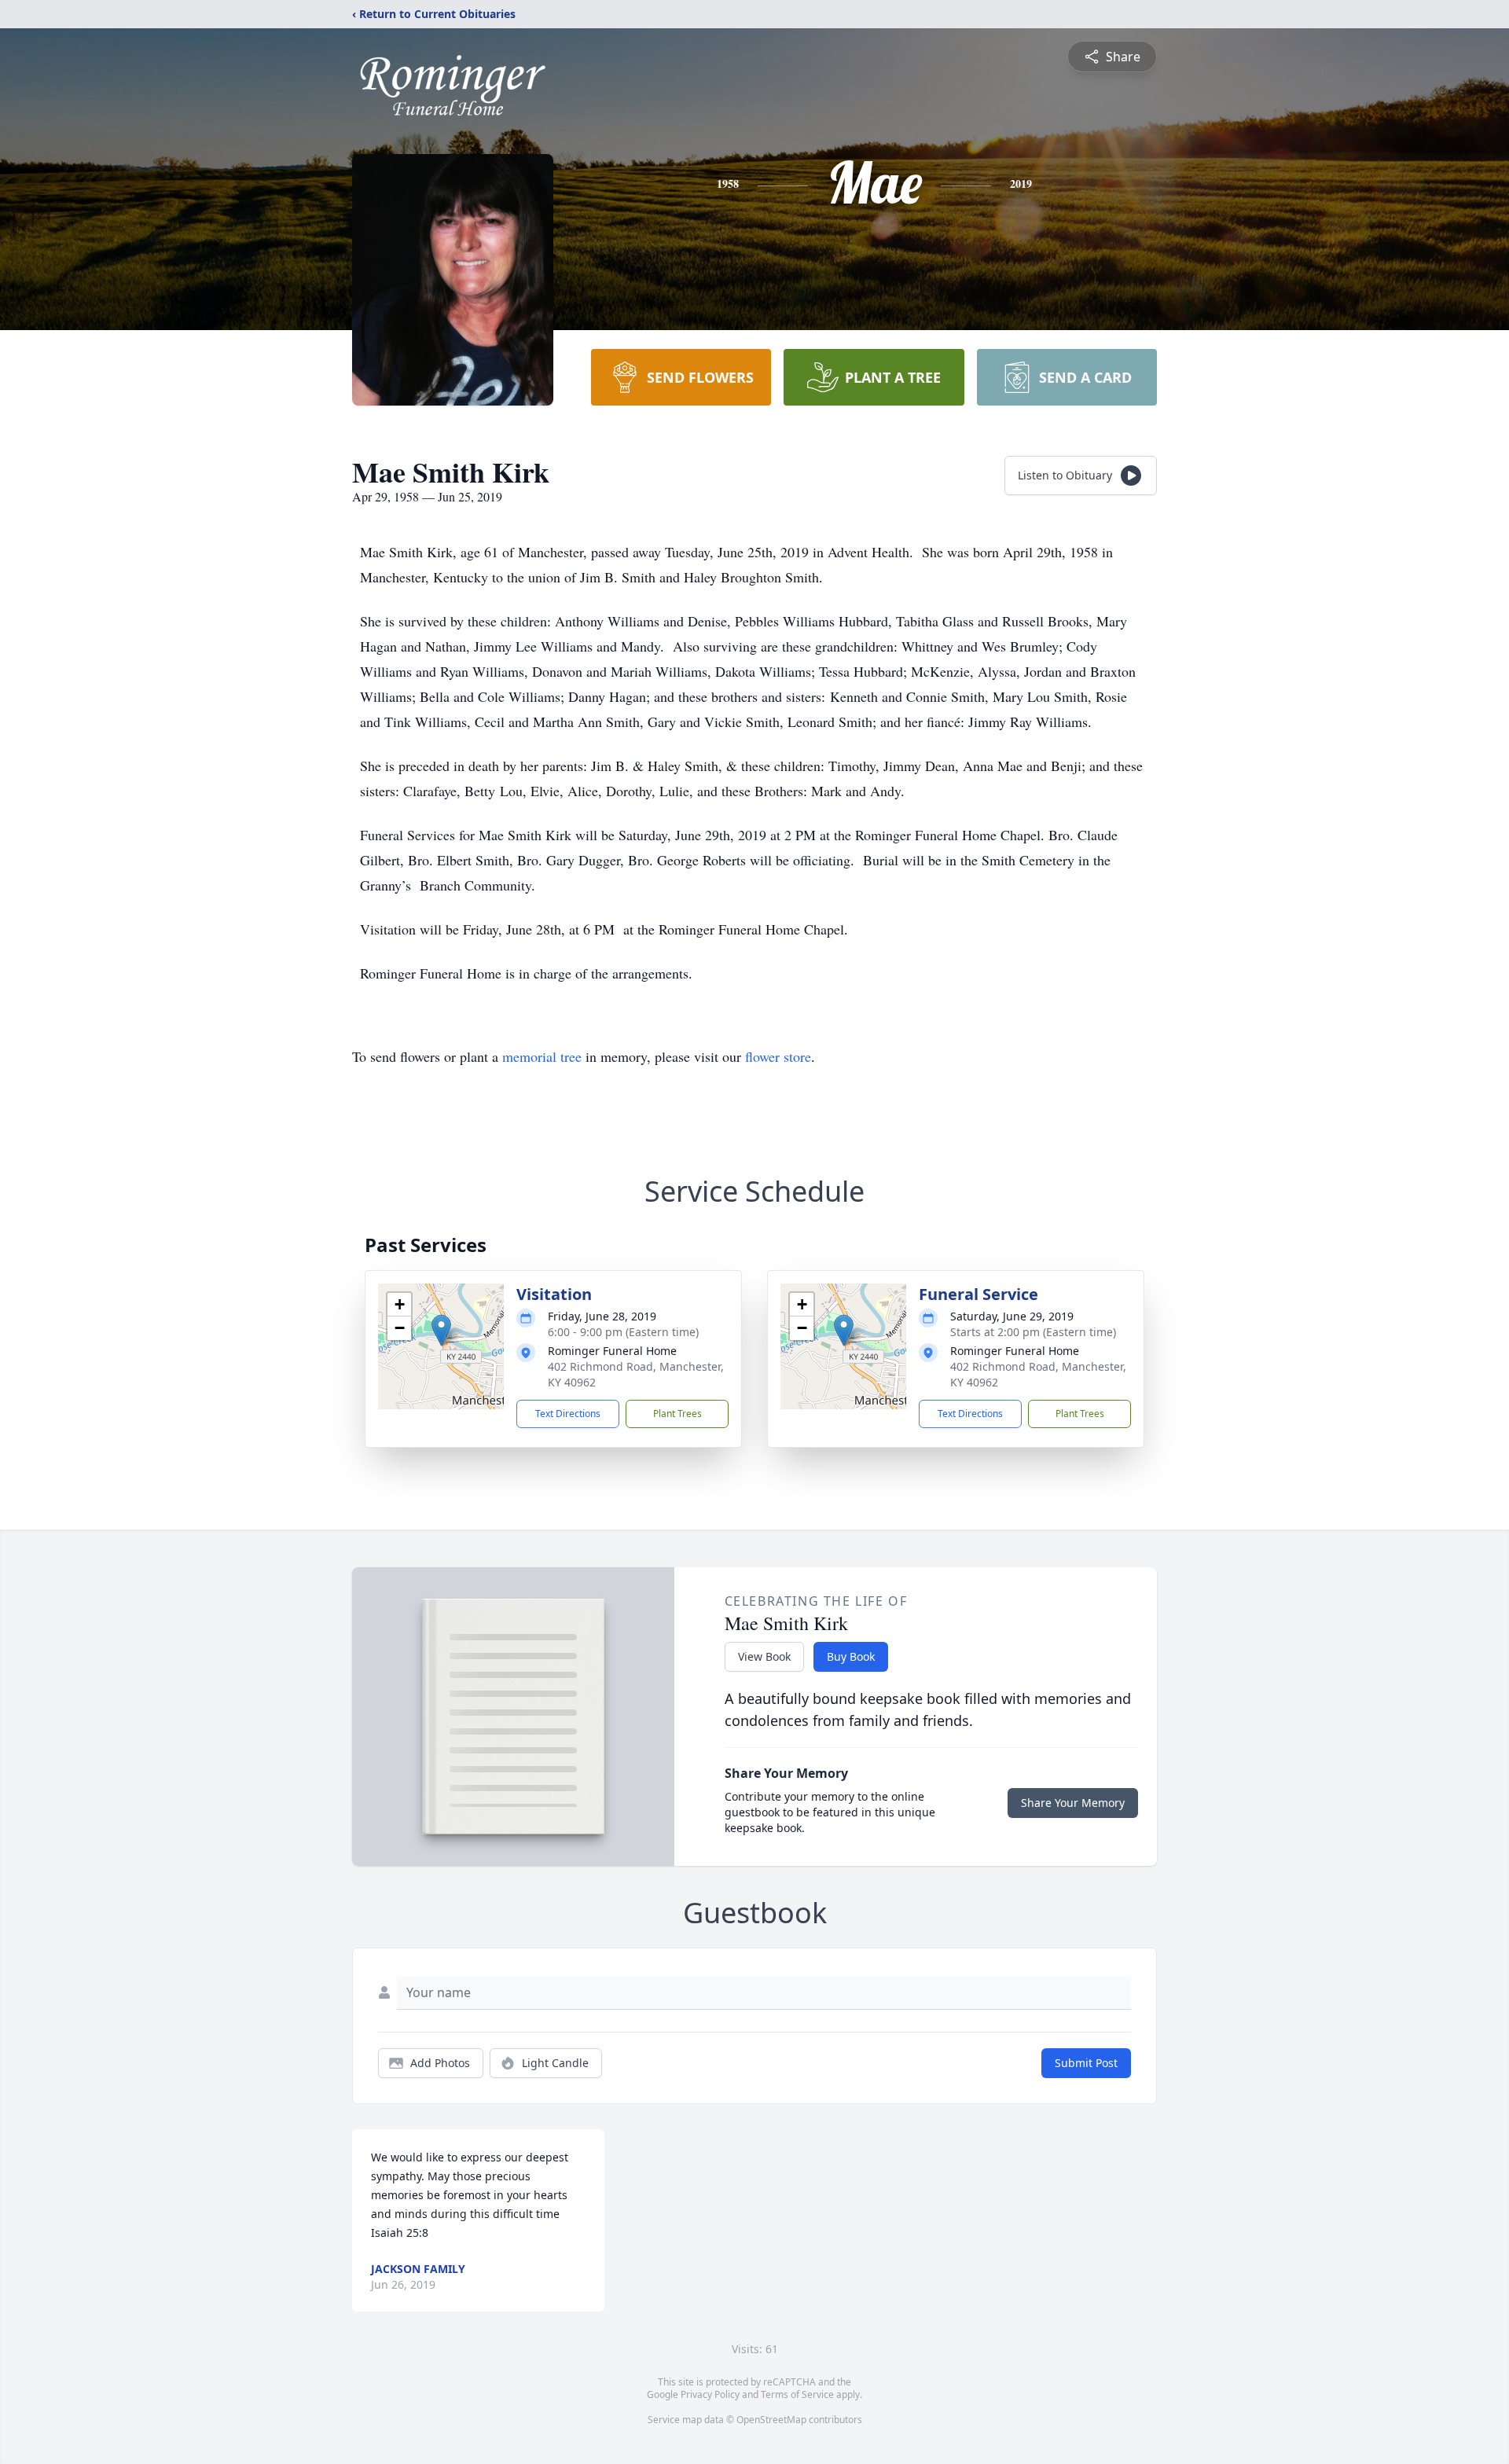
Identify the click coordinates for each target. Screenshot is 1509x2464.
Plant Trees (677, 1414)
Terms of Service (797, 2394)
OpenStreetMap (771, 2420)
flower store (778, 1056)
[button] (441, 1330)
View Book (764, 1656)
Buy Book (851, 1656)
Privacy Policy (710, 2394)
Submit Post (1086, 2063)
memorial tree (542, 1056)
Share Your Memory (1073, 1803)
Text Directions (568, 1414)
